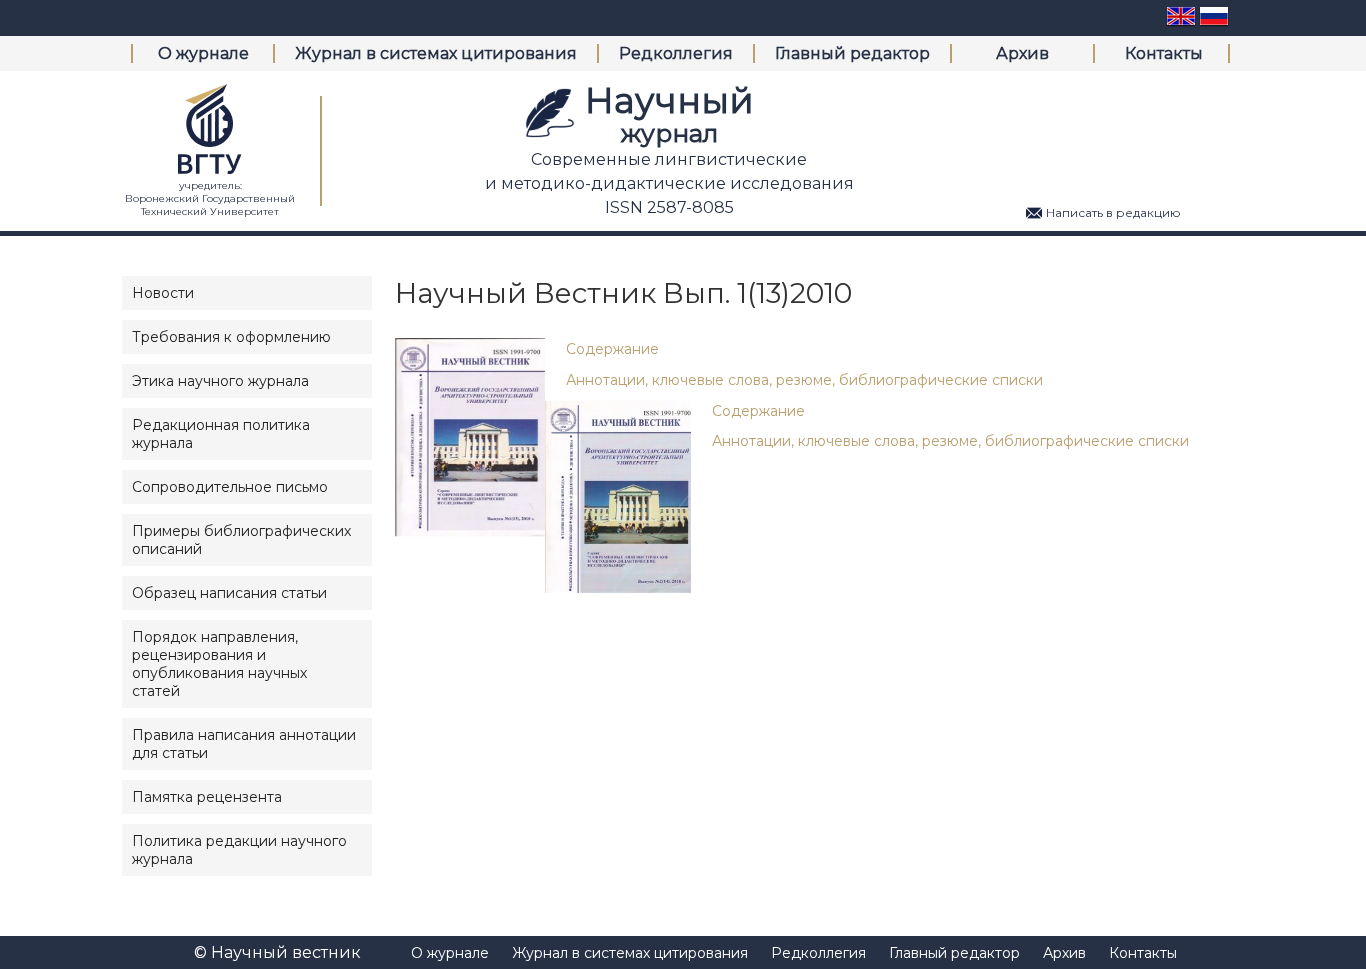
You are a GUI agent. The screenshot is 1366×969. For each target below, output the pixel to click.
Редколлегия (676, 53)
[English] (1181, 23)
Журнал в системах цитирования (436, 53)
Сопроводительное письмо (230, 487)
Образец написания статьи (229, 593)
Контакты (1164, 53)
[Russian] (1214, 23)
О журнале (203, 53)
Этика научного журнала (220, 381)
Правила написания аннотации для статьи (244, 744)
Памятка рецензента (207, 797)
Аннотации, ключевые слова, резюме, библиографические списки (804, 380)
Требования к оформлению (231, 337)
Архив (1022, 53)
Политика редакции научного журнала (239, 850)
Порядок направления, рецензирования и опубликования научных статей (219, 664)
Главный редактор (852, 53)
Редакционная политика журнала (221, 434)
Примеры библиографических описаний (241, 540)
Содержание (612, 349)
